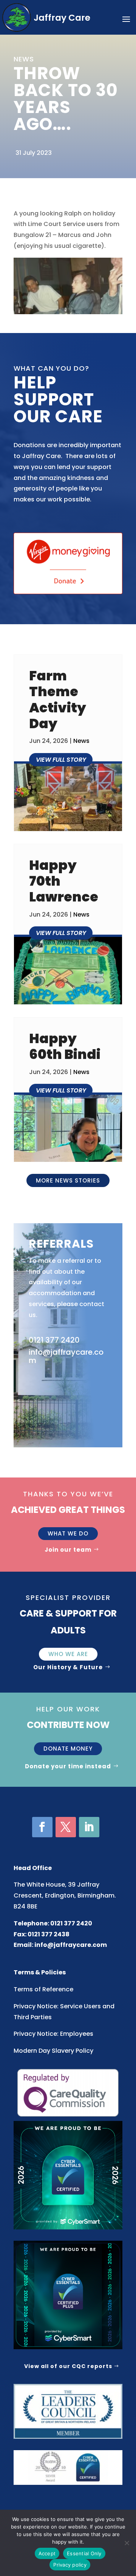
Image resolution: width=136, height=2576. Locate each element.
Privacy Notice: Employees (53, 2034)
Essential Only (84, 2553)
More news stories (68, 1180)
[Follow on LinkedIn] (89, 1827)
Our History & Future (68, 1667)
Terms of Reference (43, 1989)
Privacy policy (70, 2565)
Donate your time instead (68, 1766)
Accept (47, 2553)
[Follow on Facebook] (42, 1827)
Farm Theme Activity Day (58, 700)
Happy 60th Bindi (65, 1046)
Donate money (68, 1749)
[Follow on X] (66, 1827)
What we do (68, 1533)
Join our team (68, 1550)
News (81, 741)
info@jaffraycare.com (71, 1945)
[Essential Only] (127, 2543)
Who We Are (68, 1654)
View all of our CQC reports (68, 2366)
